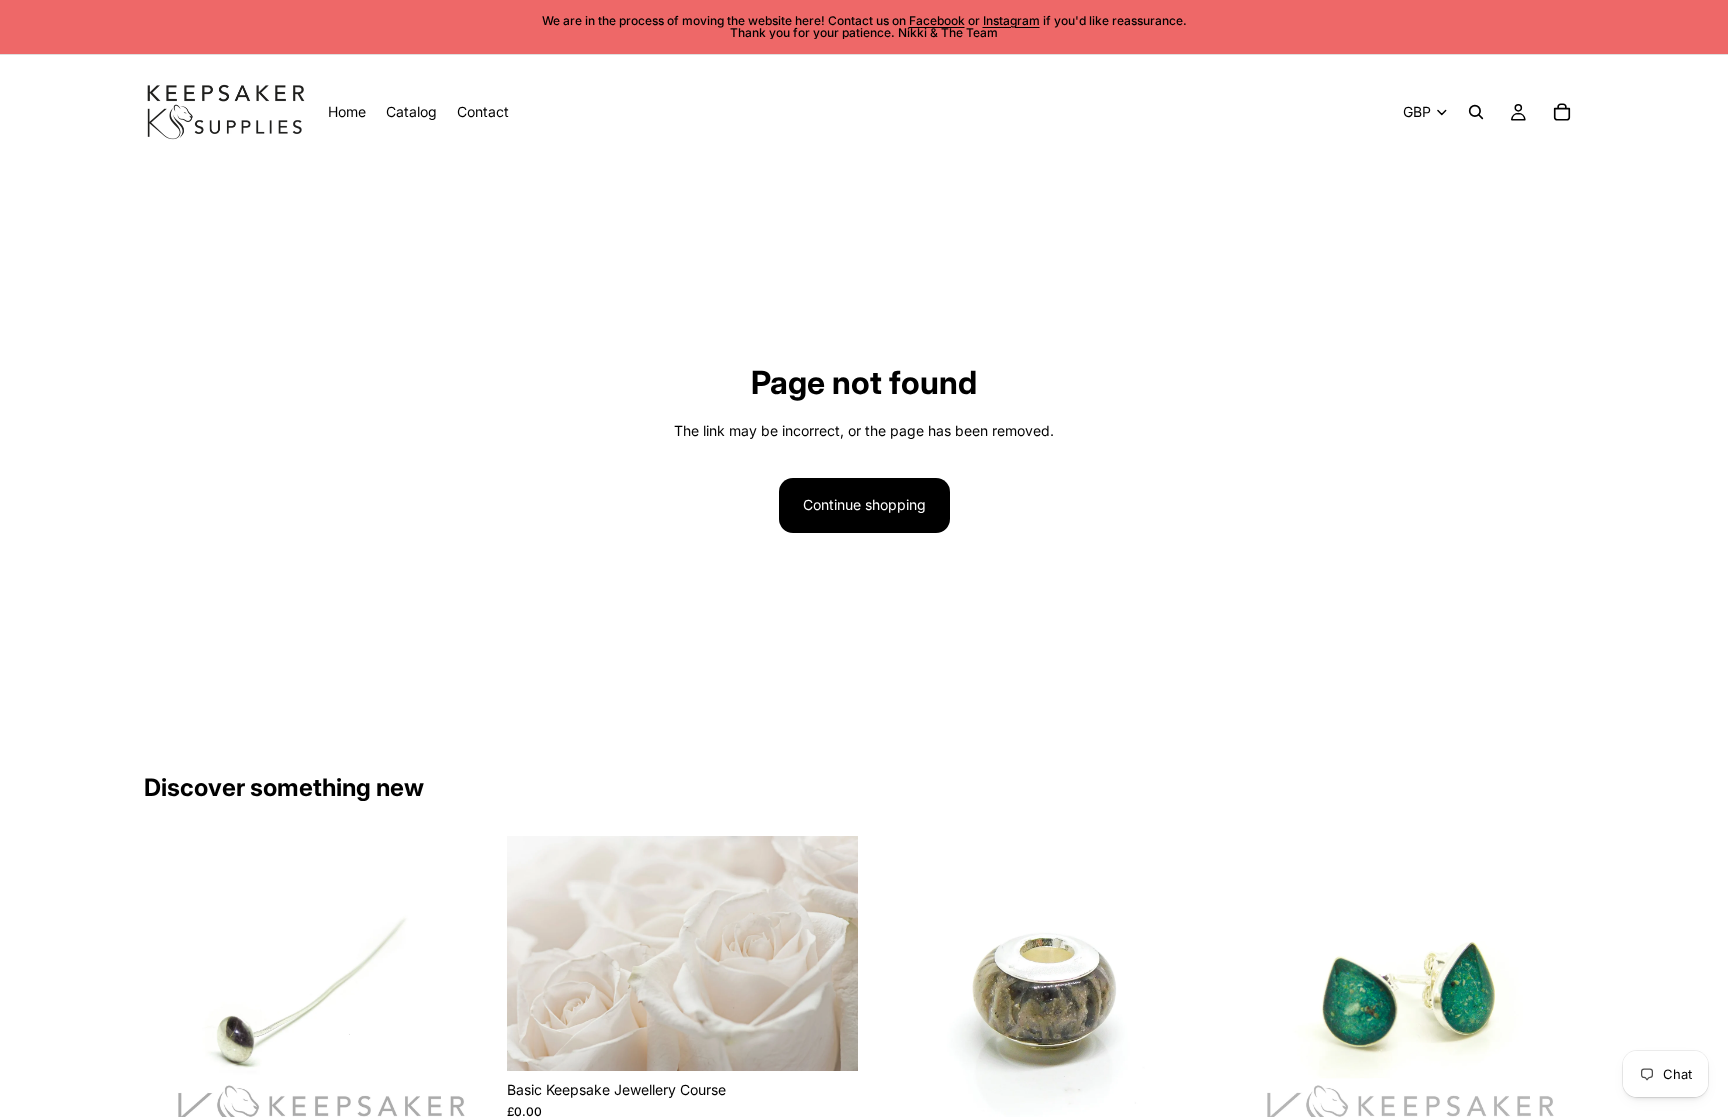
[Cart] (1562, 112)
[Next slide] (465, 1011)
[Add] (827, 1040)
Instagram (1011, 20)
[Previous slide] (174, 1011)
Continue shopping (864, 504)
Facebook (937, 20)
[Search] (1476, 112)
